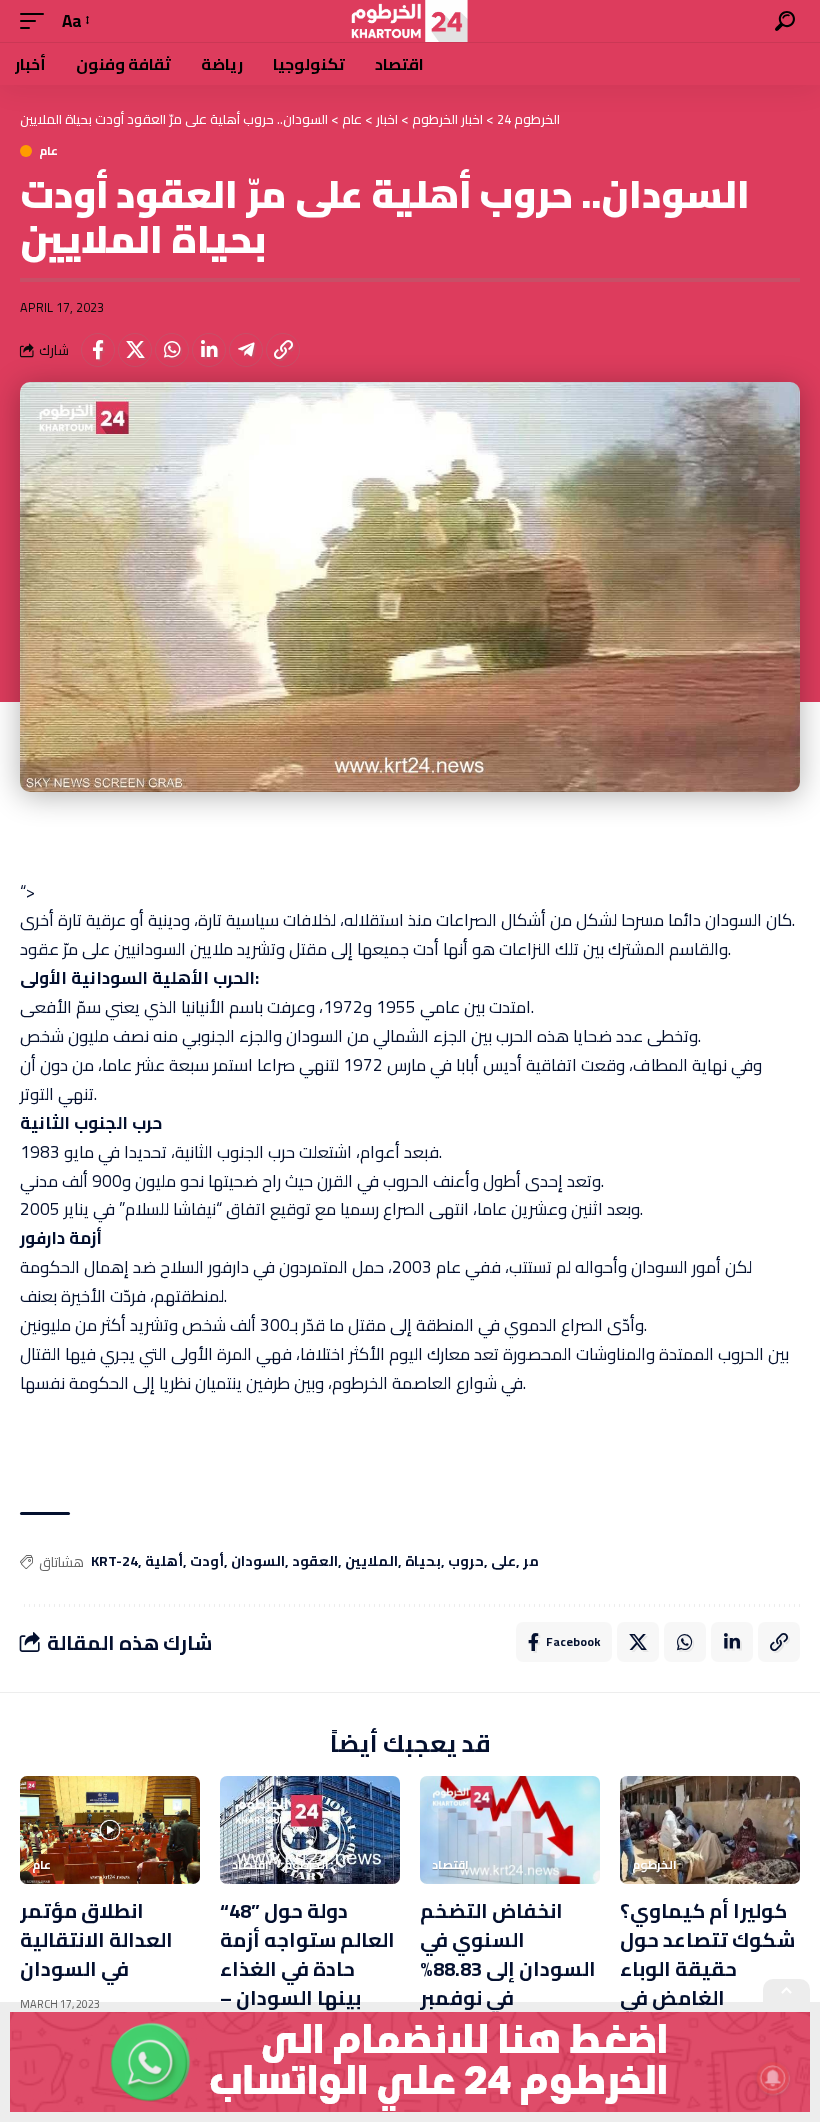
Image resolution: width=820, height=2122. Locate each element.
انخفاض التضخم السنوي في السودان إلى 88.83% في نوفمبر (508, 1954)
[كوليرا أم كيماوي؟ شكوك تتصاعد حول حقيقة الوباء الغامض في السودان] (710, 1830)
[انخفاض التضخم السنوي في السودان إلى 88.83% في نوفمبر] (510, 1830)
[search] (785, 21)
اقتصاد (250, 1865)
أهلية (164, 1562)
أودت (207, 1562)
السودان (258, 1562)
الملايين (371, 1562)
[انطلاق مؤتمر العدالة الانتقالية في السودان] (110, 1830)
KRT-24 (114, 1562)
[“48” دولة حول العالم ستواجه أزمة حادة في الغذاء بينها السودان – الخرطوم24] (310, 1830)
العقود (315, 1562)
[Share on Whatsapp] (172, 350)
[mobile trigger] (37, 21)
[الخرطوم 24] (409, 21)
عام (48, 151)
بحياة (423, 1562)
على (503, 1562)
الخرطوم (306, 1865)
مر (531, 1562)
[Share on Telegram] (246, 350)
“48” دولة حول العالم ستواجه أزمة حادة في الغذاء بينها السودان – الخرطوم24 (307, 1968)
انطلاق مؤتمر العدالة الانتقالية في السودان (96, 1939)
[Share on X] (135, 350)
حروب (466, 1562)
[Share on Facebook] (98, 350)
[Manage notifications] (773, 2078)
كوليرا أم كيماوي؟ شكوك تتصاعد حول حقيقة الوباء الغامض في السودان (707, 1968)
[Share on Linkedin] (209, 350)
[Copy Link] (283, 350)
